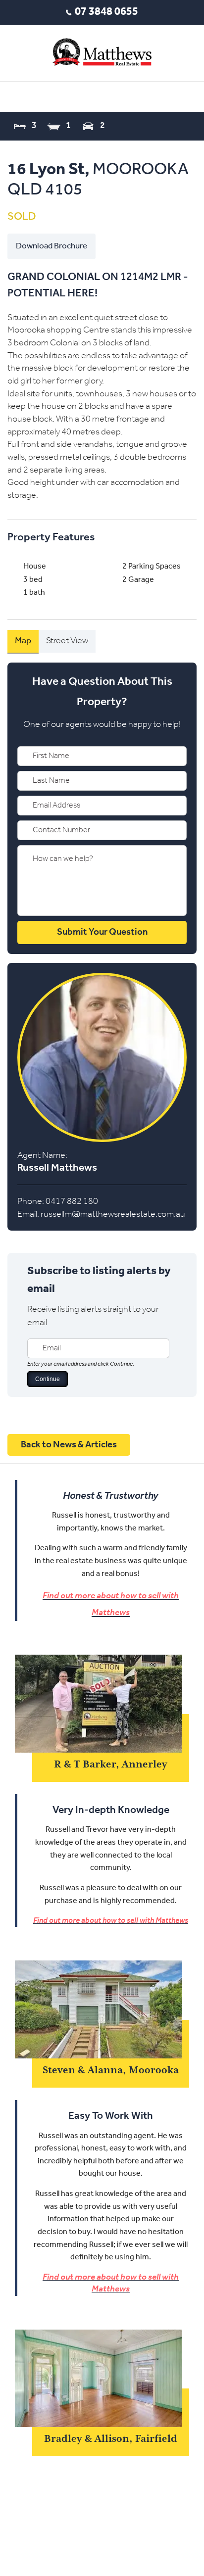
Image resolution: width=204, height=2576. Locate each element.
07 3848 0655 (106, 12)
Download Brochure (51, 246)
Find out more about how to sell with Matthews (111, 1921)
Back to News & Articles (69, 1445)
